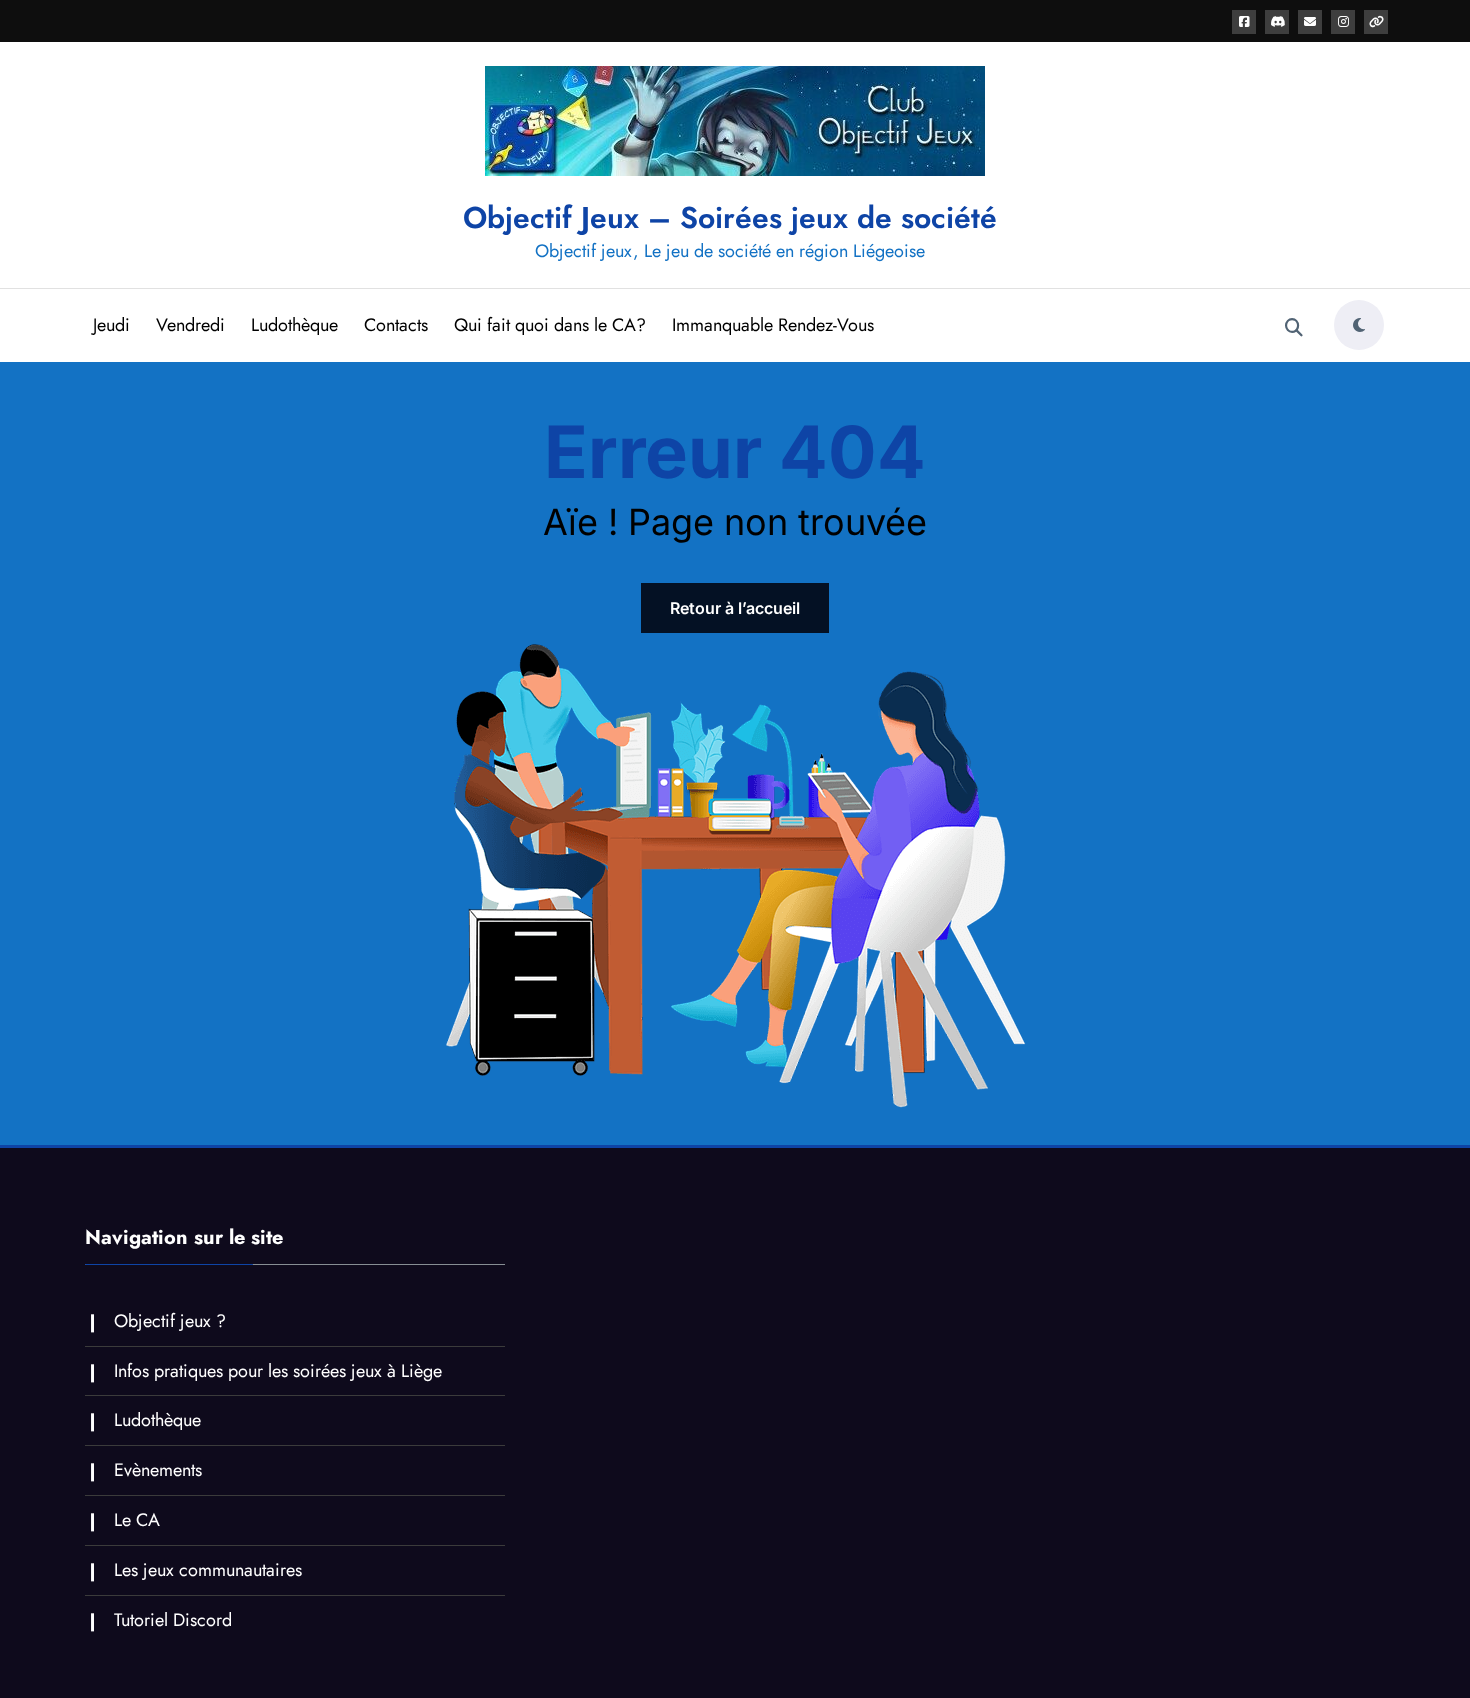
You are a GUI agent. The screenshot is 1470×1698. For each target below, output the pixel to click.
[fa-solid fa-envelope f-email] (1310, 22)
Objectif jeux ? (170, 1321)
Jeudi (111, 325)
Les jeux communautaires (208, 1570)
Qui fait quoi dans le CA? (550, 325)
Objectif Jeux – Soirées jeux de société (730, 217)
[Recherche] (1294, 328)
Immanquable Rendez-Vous (773, 325)
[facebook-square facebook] (1244, 22)
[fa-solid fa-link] (1376, 22)
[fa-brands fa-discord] (1277, 22)
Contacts (396, 325)
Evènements (158, 1470)
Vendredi (190, 325)
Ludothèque (294, 325)
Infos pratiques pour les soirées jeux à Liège (278, 1371)
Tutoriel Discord (173, 1620)
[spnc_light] (1359, 325)
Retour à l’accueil (735, 608)
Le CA (137, 1520)
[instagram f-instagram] (1343, 22)
